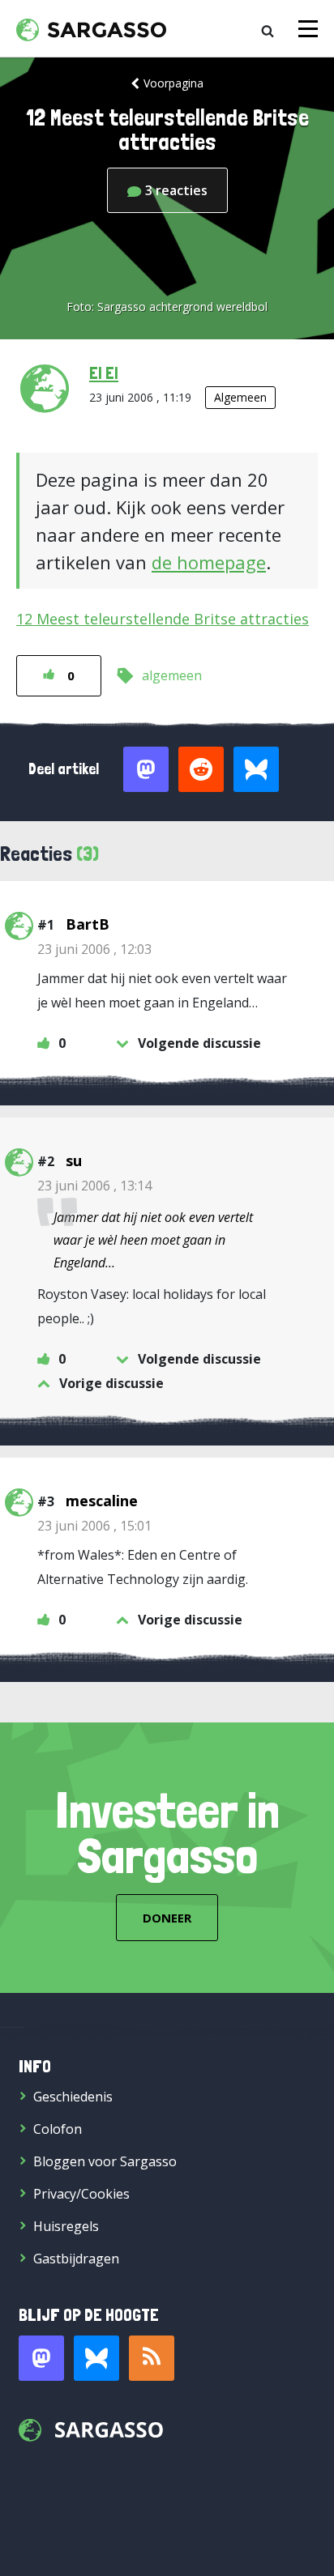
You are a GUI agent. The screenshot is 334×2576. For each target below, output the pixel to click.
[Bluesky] (96, 2358)
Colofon (58, 2129)
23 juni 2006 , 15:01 (94, 1526)
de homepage (209, 562)
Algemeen (240, 397)
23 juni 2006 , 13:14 (94, 1186)
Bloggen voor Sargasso (105, 2161)
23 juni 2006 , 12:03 (94, 949)
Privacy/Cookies (81, 2194)
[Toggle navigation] (308, 29)
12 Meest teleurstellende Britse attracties (163, 619)
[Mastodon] (41, 2358)
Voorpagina (173, 83)
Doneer (167, 1918)
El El (104, 373)
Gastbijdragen (76, 2259)
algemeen (172, 675)
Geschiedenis (73, 2097)
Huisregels (66, 2226)
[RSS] (152, 2358)
